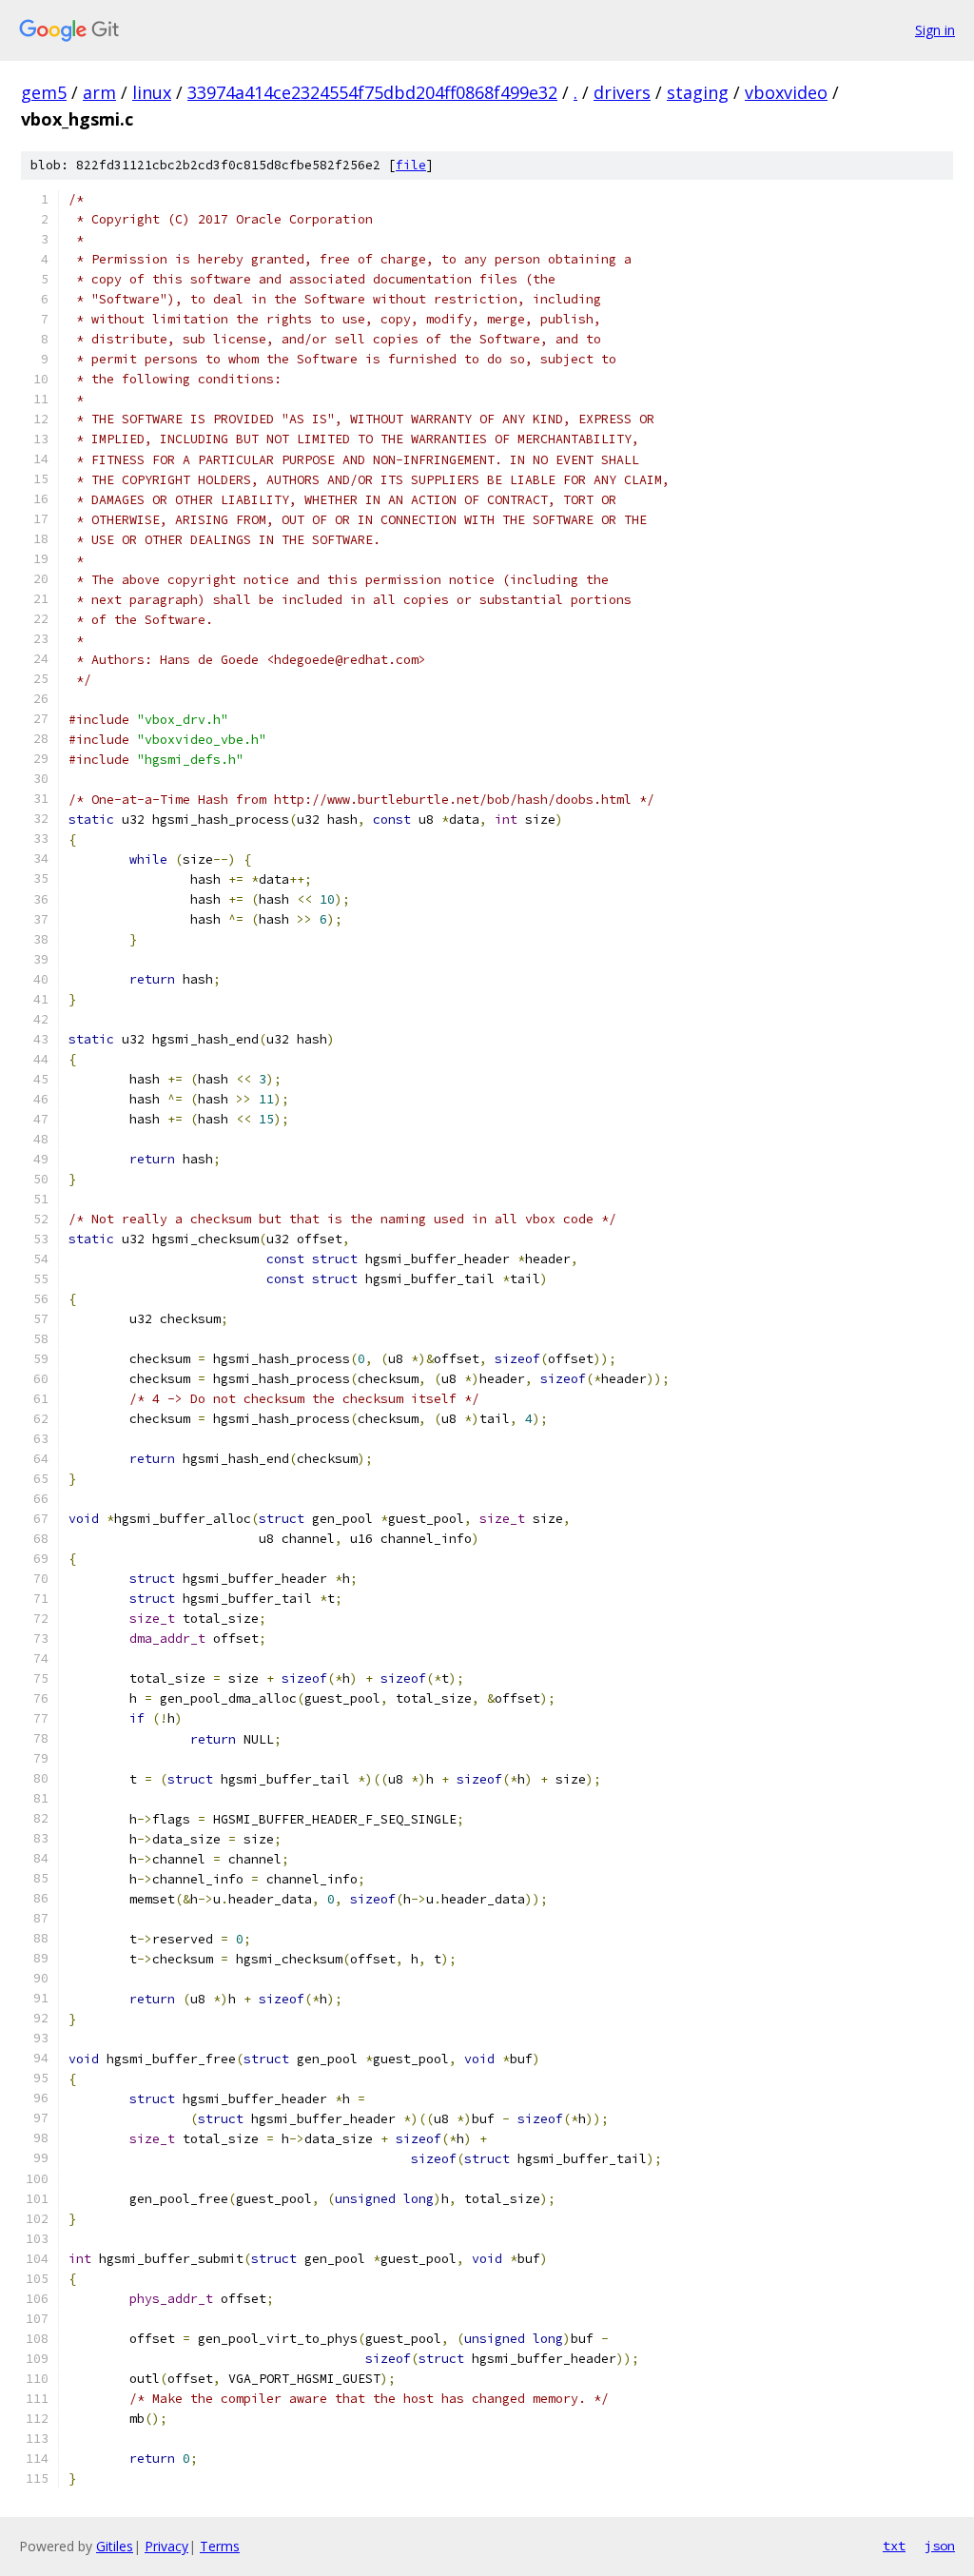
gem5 (44, 92)
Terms (220, 2546)
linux (152, 92)
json (940, 2546)
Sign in (935, 30)
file (411, 165)
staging (698, 92)
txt (894, 2546)
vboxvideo (786, 92)
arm (99, 92)
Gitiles (115, 2546)
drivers (622, 92)
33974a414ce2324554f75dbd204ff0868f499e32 (372, 92)
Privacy (166, 2546)
